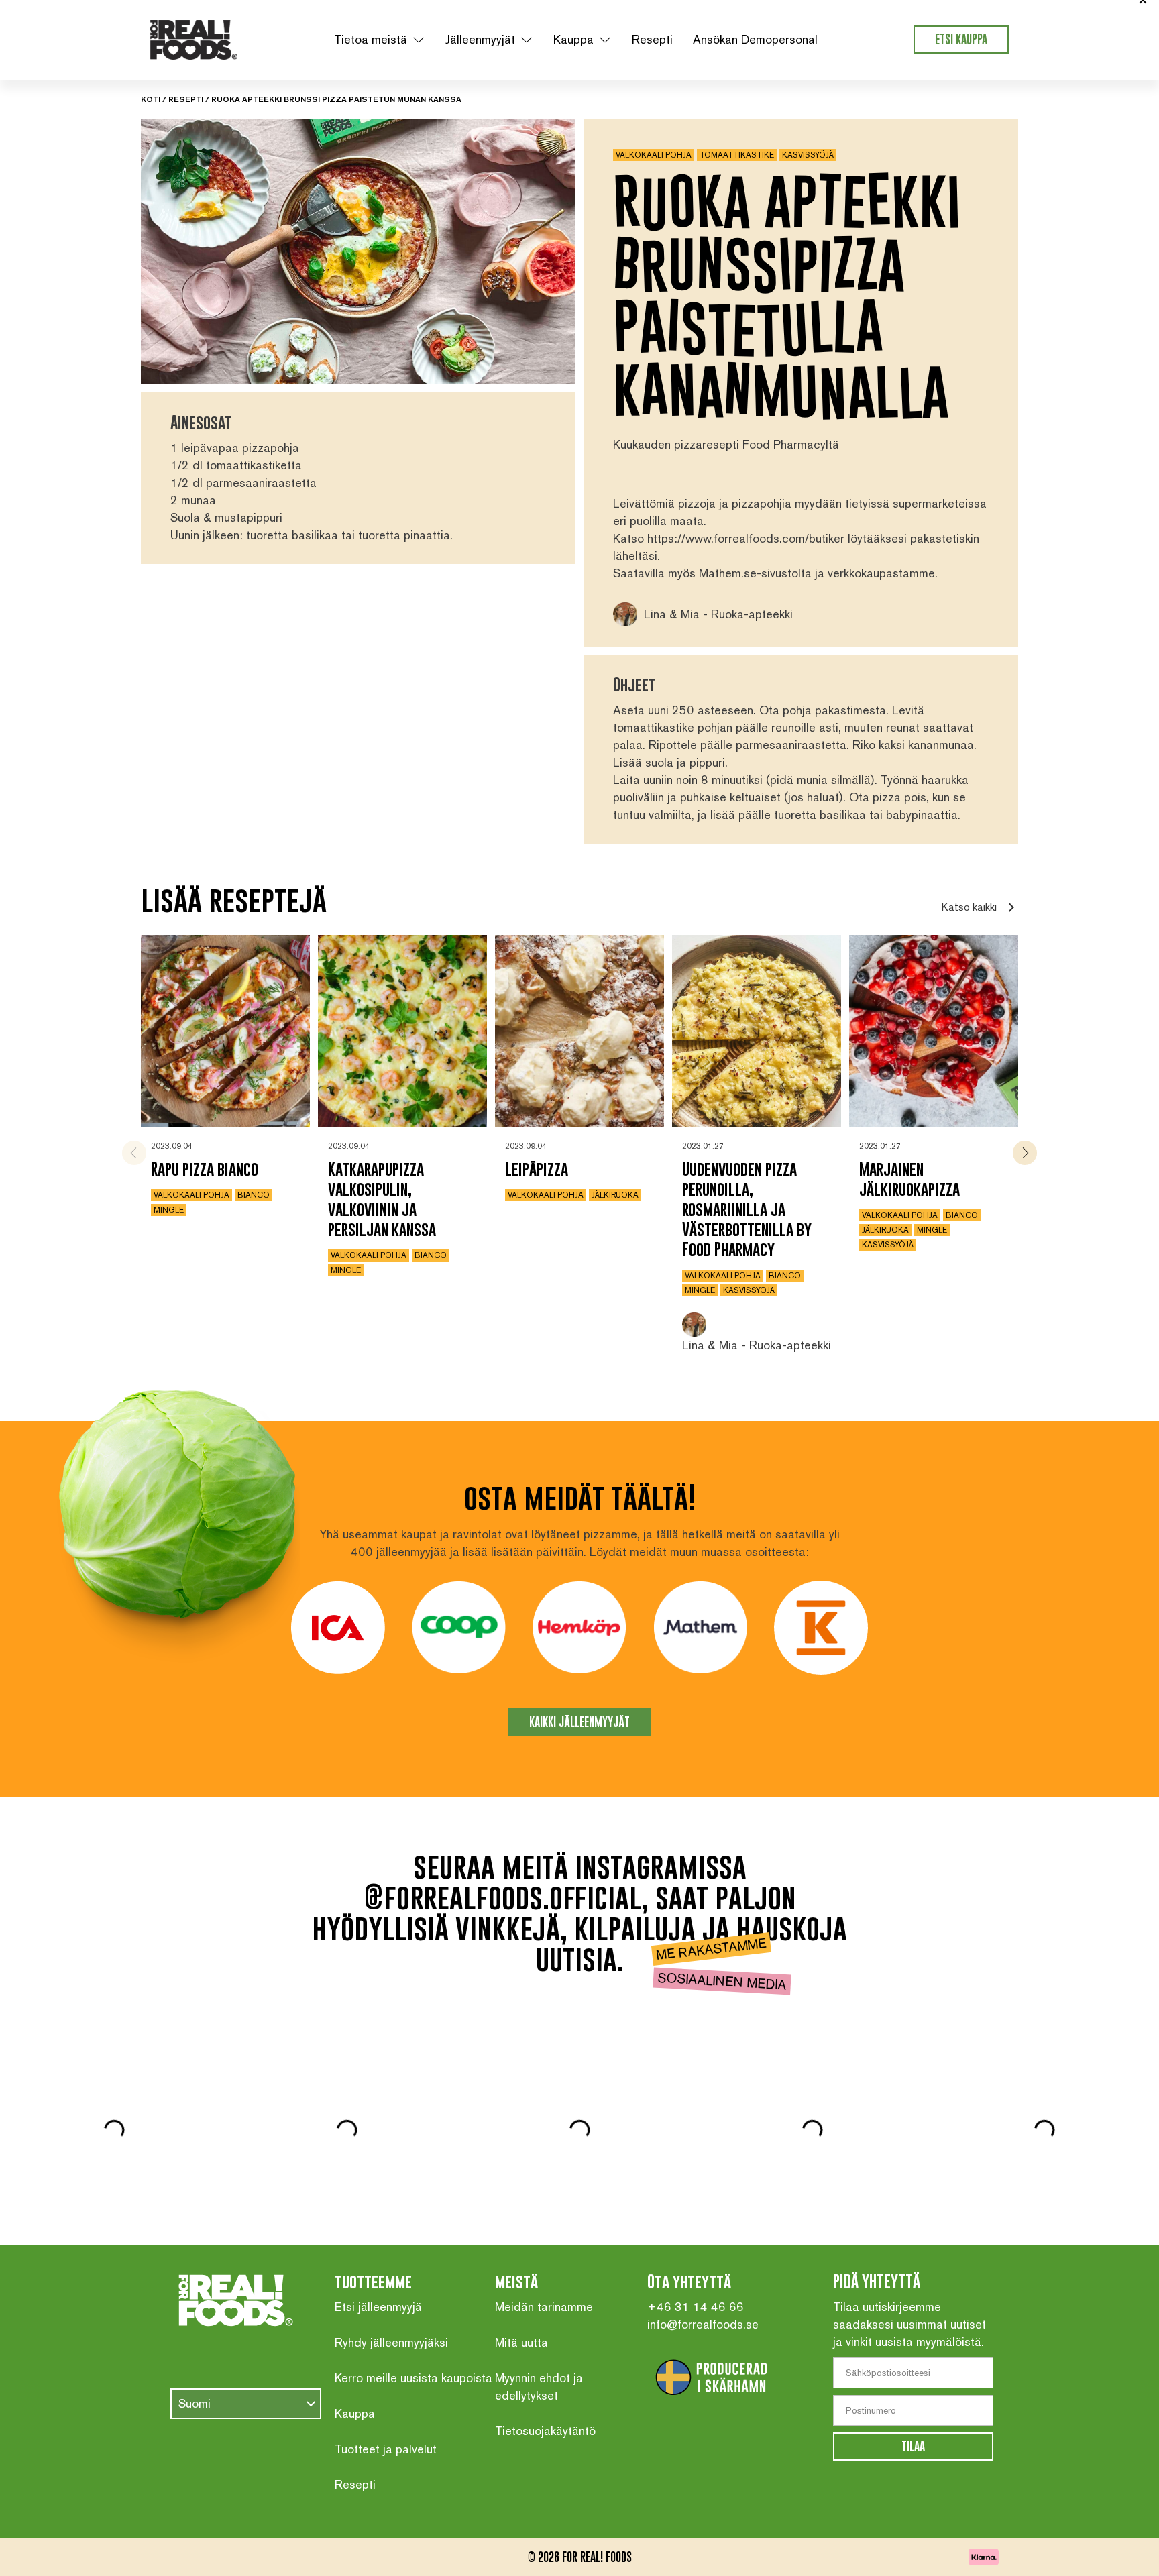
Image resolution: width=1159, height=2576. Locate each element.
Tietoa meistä (371, 39)
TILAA (913, 2446)
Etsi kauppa (961, 39)
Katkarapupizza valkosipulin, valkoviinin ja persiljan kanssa (382, 1199)
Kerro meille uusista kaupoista (413, 2378)
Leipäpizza (537, 1169)
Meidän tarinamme (544, 2307)
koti (151, 99)
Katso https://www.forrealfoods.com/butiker (729, 538)
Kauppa (573, 39)
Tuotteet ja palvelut (386, 2449)
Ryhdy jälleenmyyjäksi (391, 2342)
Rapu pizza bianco (205, 1169)
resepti (186, 99)
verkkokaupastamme (881, 573)
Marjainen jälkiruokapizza (909, 1179)
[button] (1025, 1153)
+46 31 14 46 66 (696, 2307)
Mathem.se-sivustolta (755, 573)
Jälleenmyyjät (480, 39)
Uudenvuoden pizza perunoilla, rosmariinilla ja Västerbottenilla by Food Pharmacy (747, 1209)
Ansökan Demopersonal (755, 39)
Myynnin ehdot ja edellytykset (539, 2387)
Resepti (652, 39)
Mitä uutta (521, 2342)
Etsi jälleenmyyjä (378, 2307)
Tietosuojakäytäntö (545, 2431)
